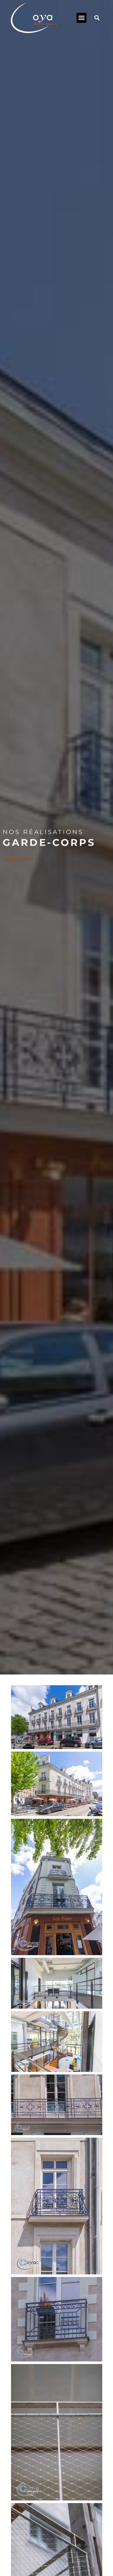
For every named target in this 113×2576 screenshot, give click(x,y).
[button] (81, 18)
